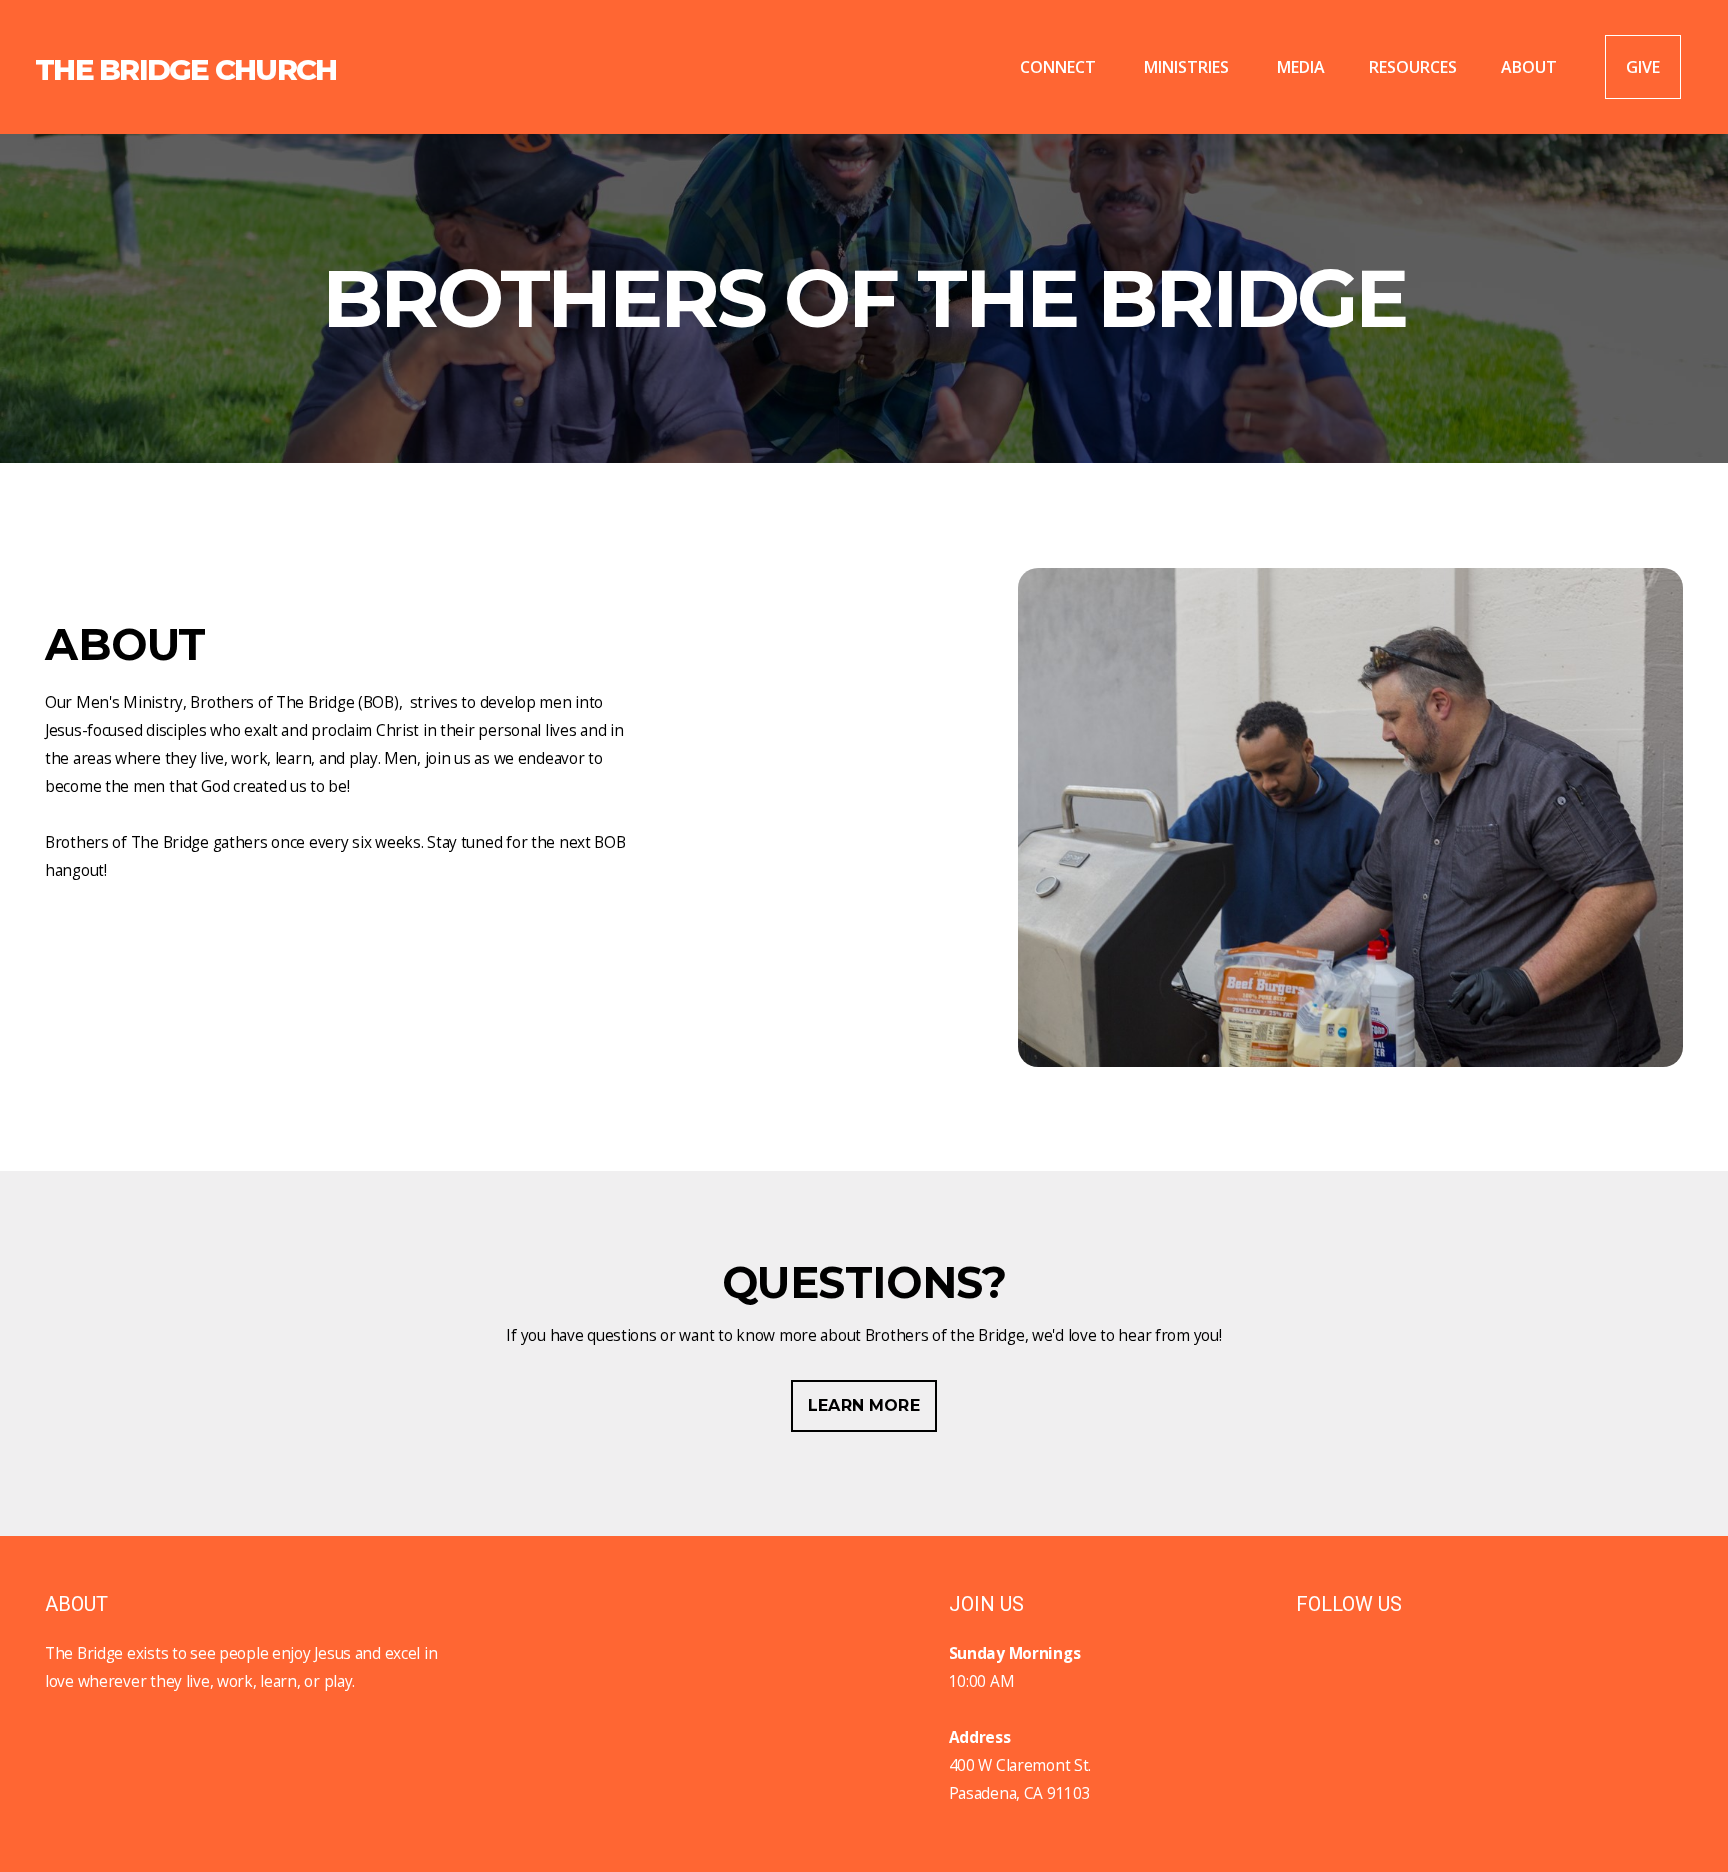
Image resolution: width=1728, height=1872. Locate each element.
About (1531, 67)
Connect (1060, 67)
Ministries (1188, 67)
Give (1643, 67)
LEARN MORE (864, 1405)
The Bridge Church (185, 69)
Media (1301, 67)
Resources (1413, 67)
